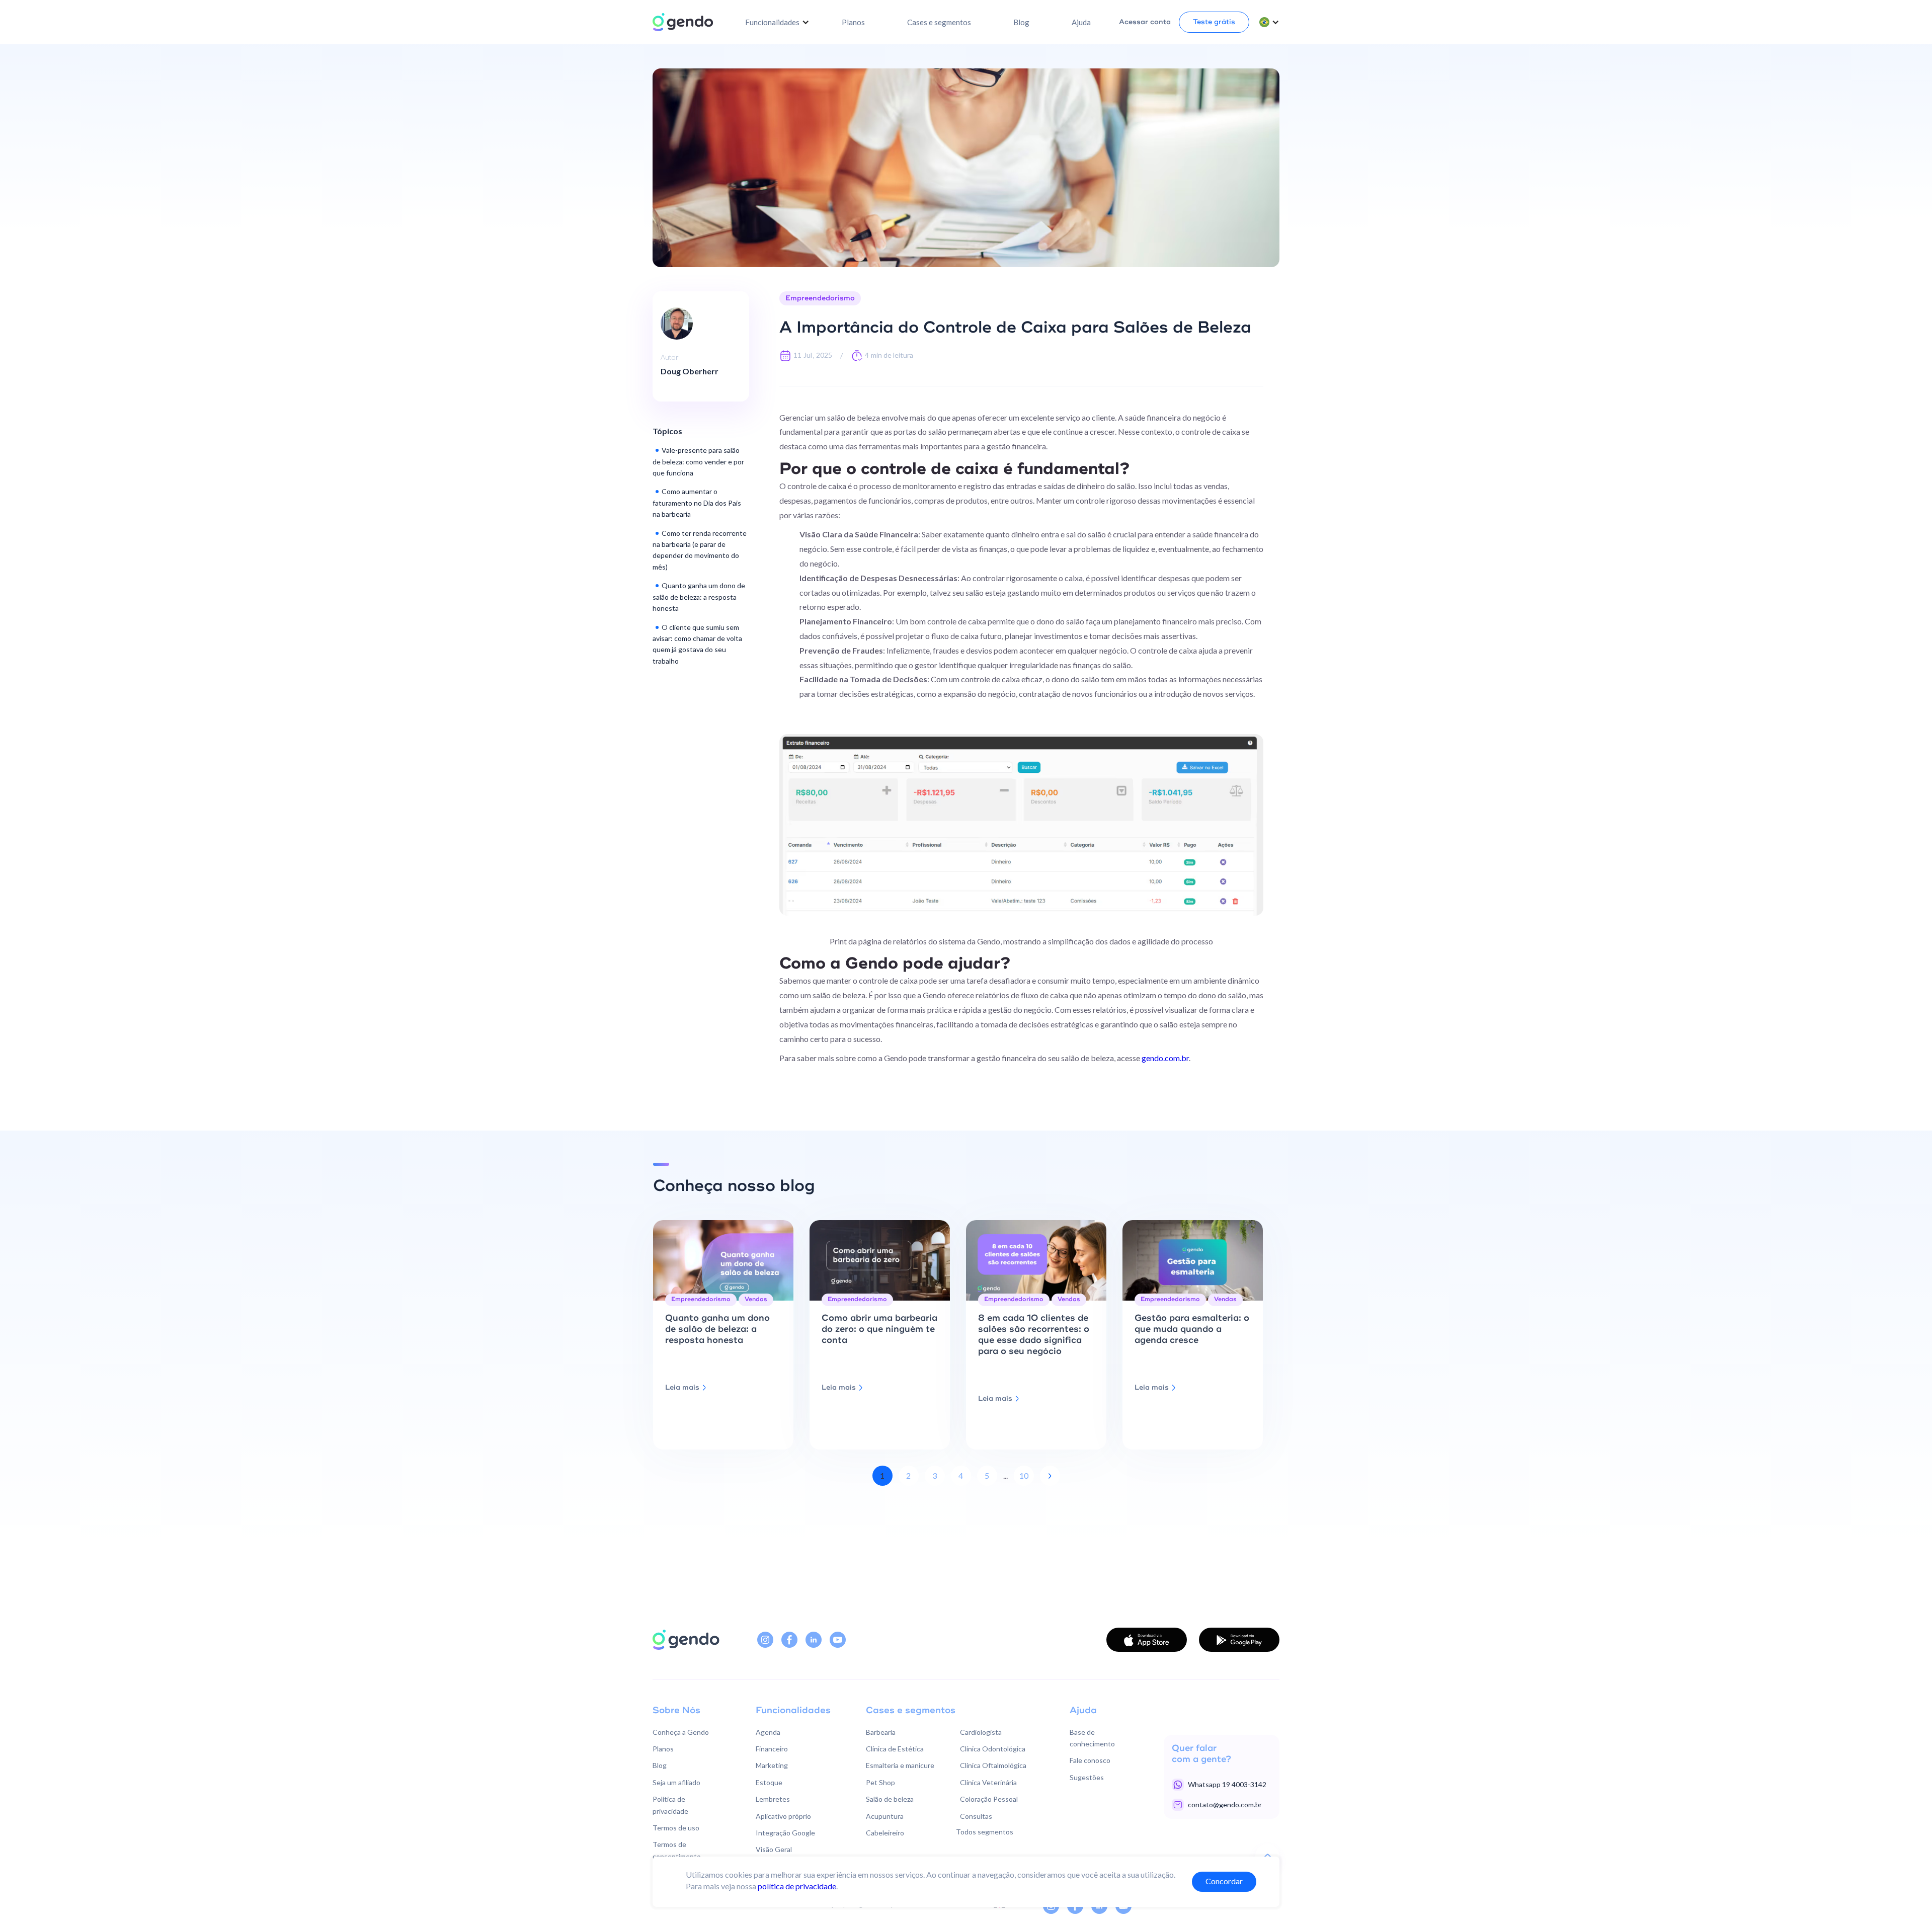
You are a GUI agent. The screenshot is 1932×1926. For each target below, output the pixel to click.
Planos (853, 22)
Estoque (769, 1782)
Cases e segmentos (939, 22)
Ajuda (1081, 22)
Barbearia (881, 1732)
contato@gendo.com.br (1225, 1804)
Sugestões (1087, 1777)
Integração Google (785, 1833)
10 (1024, 1475)
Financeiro (772, 1749)
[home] (683, 22)
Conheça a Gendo (681, 1732)
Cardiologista (981, 1732)
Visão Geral (774, 1849)
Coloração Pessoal (989, 1799)
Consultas (976, 1816)
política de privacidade (797, 1885)
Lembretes (773, 1799)
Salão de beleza (890, 1799)
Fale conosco (1090, 1760)
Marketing (772, 1765)
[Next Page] (1050, 1476)
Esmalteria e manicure (900, 1765)
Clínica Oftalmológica (993, 1765)
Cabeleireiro (885, 1833)
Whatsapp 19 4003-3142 (1227, 1784)
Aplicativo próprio (783, 1816)
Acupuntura (885, 1816)
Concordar (1224, 1881)
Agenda (768, 1732)
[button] (777, 22)
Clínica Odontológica (993, 1749)
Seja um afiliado (676, 1782)
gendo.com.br (1164, 1058)
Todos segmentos (985, 1832)
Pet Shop (880, 1782)
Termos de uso (676, 1828)
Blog (1021, 22)
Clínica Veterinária (988, 1782)
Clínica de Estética (895, 1749)
